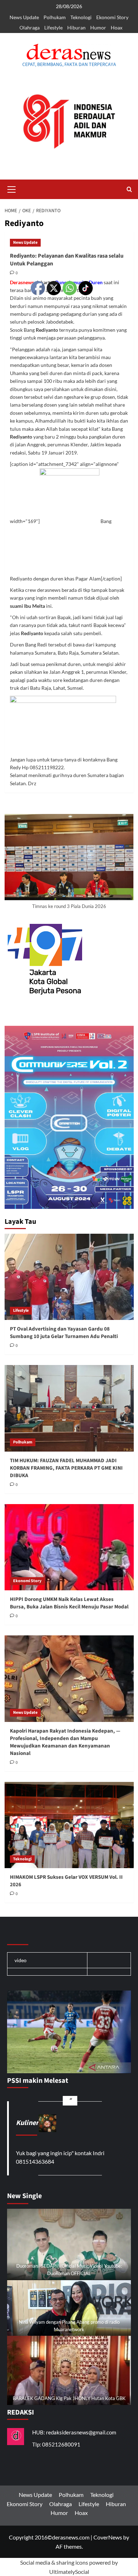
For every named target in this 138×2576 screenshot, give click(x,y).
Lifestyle (53, 27)
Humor (98, 27)
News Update (24, 17)
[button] (12, 188)
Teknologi (81, 17)
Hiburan (76, 27)
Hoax (117, 27)
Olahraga (30, 27)
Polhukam (55, 17)
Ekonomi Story (112, 17)
